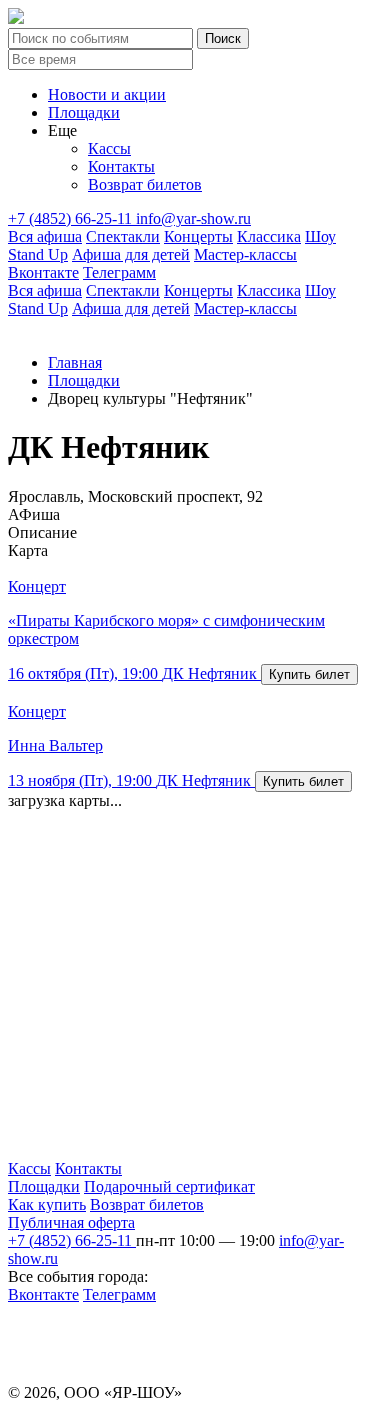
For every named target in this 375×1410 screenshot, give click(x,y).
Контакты (121, 166)
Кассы (109, 148)
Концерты (198, 236)
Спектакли (123, 236)
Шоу (320, 236)
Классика (269, 236)
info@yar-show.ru (193, 218)
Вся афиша (45, 236)
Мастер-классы (245, 254)
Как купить (47, 1204)
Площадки (84, 112)
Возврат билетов (145, 184)
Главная (75, 362)
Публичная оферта (71, 1222)
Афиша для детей (131, 254)
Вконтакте (43, 272)
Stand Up (38, 254)
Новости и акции (107, 94)
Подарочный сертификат (169, 1186)
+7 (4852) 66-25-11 (72, 218)
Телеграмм (119, 272)
